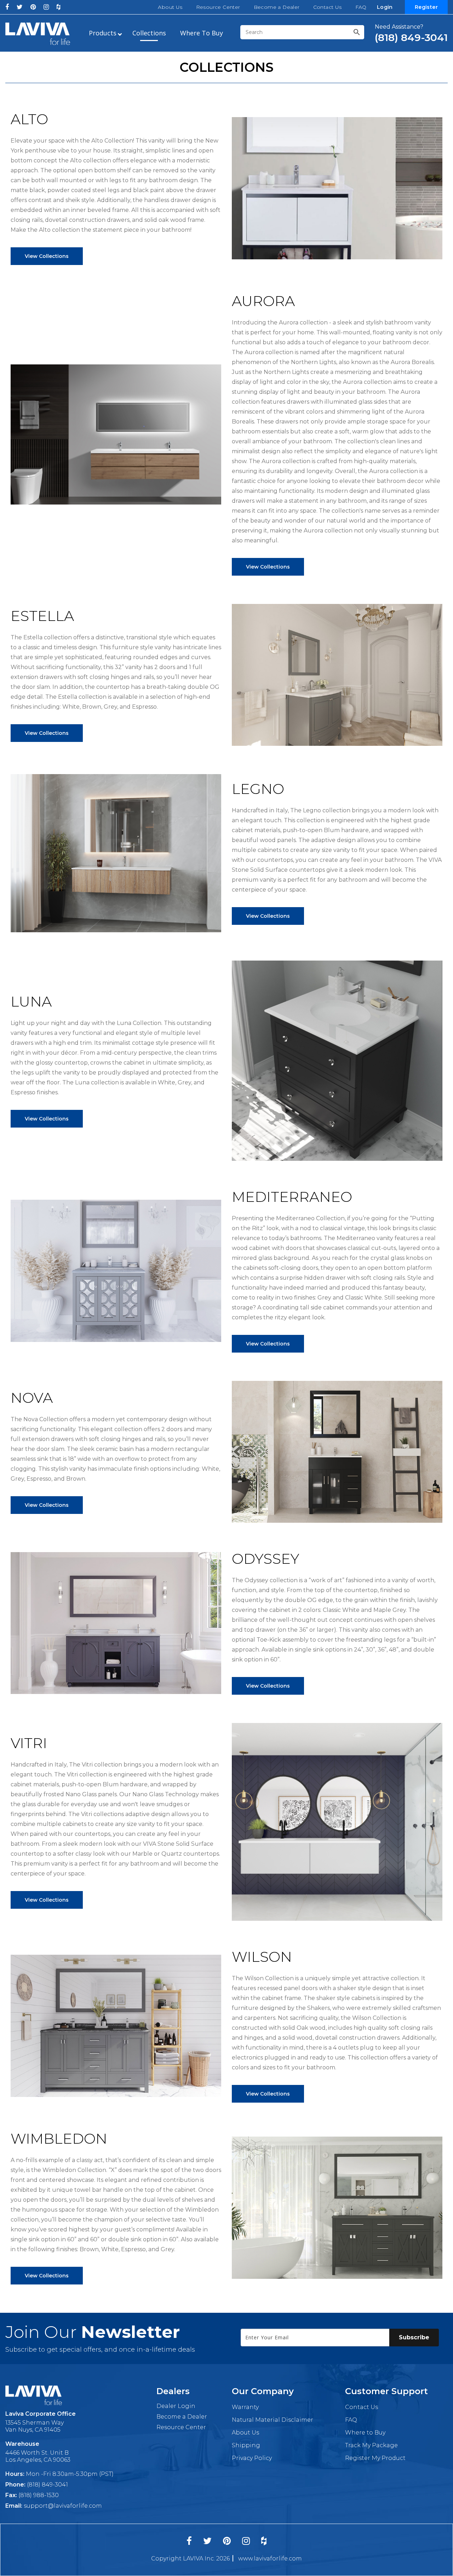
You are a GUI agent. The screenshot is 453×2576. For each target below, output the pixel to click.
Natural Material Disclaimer (273, 2420)
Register (426, 7)
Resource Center (218, 7)
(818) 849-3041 (47, 2485)
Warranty (245, 2407)
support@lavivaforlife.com (63, 2506)
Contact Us (328, 7)
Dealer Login (176, 2406)
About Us (170, 7)
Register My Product (375, 2458)
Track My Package (371, 2445)
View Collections (47, 256)
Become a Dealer (277, 7)
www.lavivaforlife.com (270, 2558)
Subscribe (414, 2337)
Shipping (246, 2445)
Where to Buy (365, 2433)
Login (385, 7)
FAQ (361, 7)
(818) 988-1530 (39, 2495)
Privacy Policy (252, 2458)
